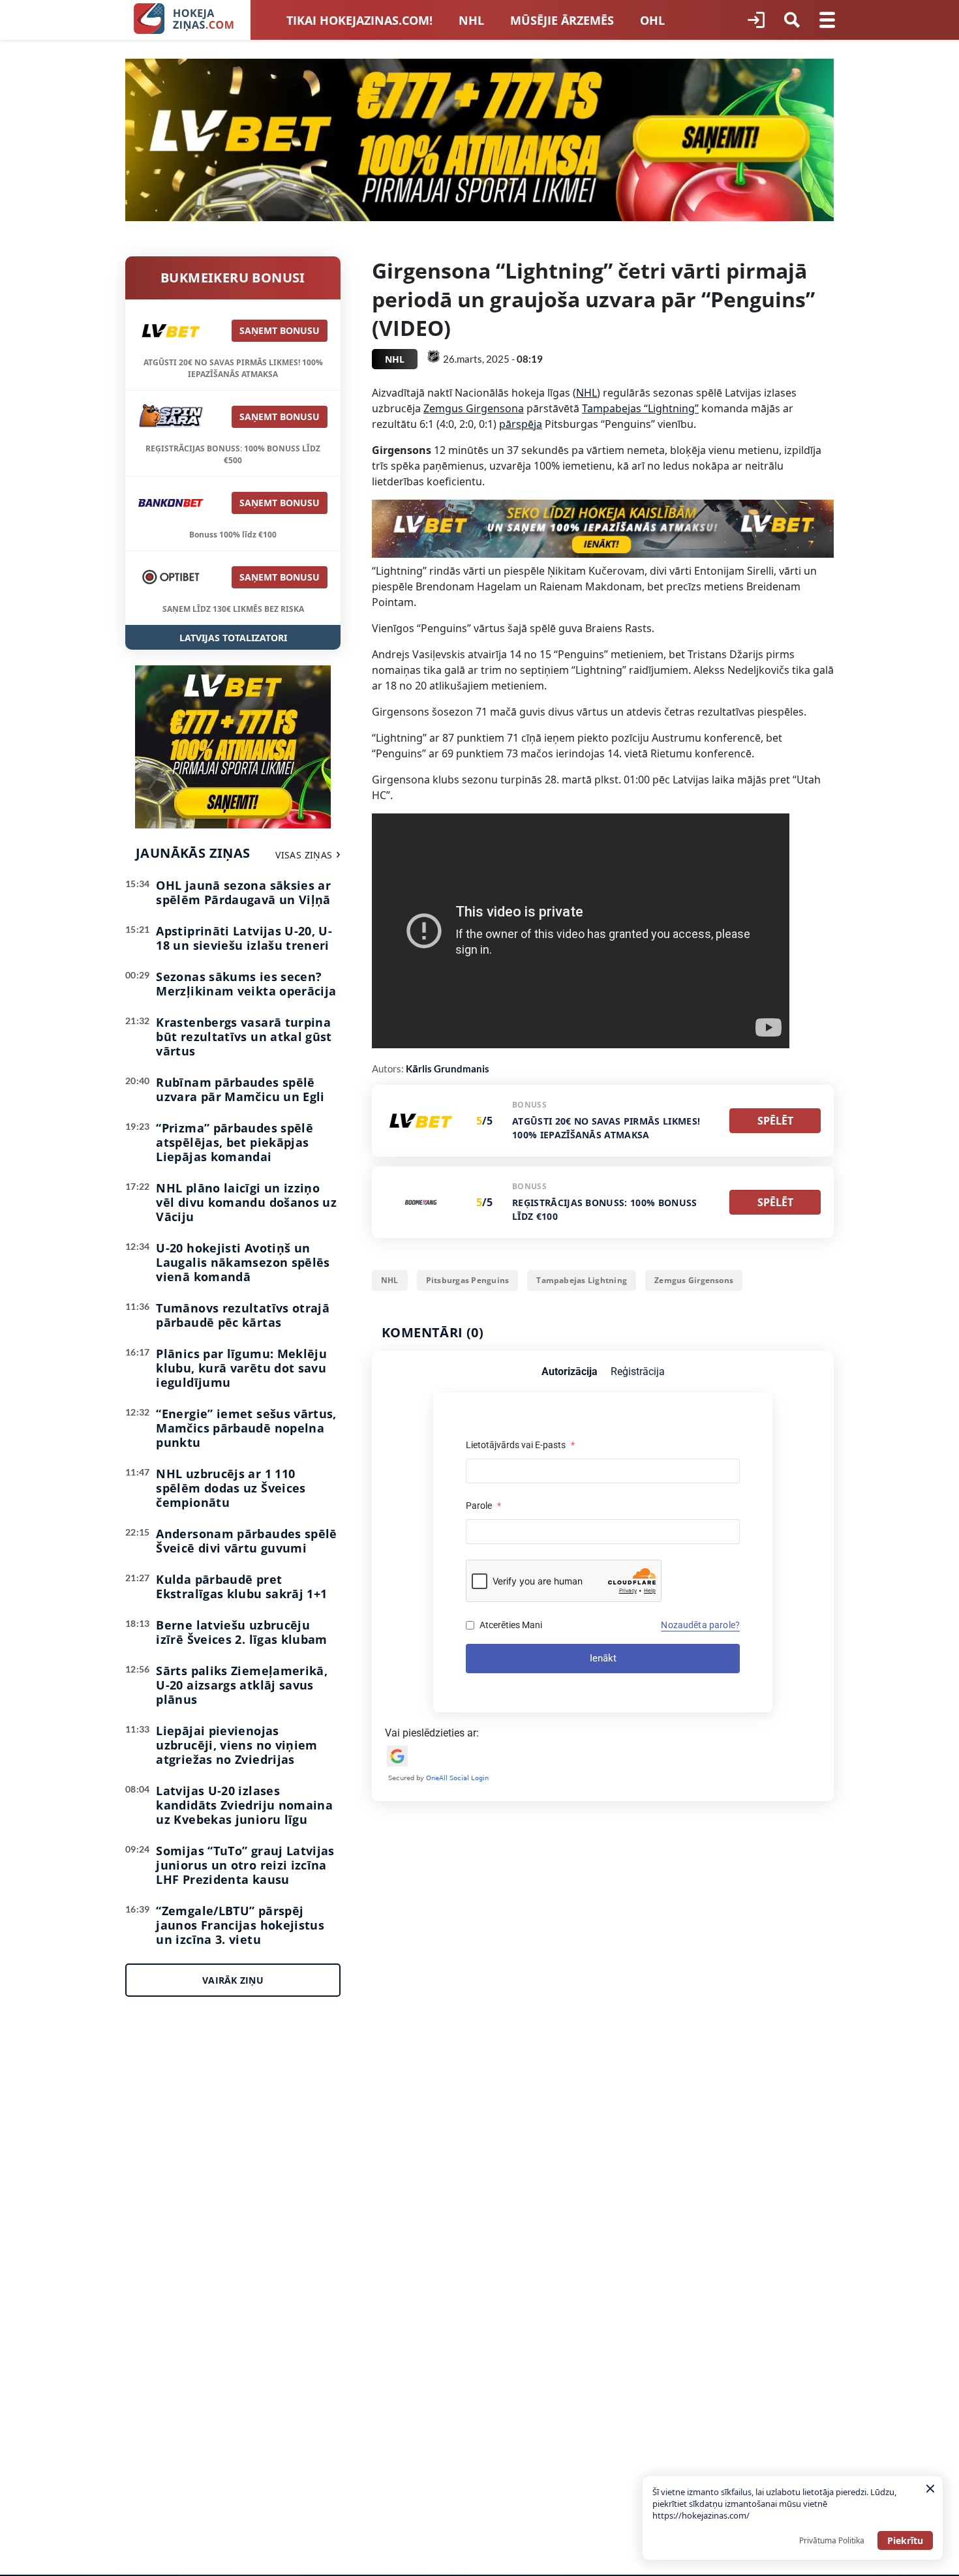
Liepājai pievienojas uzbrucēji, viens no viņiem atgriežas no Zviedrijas (236, 1745)
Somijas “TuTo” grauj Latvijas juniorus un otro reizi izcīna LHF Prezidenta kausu (245, 1865)
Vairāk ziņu (233, 1980)
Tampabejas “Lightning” (640, 408)
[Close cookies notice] (930, 2489)
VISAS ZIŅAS (304, 855)
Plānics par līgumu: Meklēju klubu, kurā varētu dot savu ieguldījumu (241, 1368)
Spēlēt (775, 1121)
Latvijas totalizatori (233, 638)
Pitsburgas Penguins (468, 1280)
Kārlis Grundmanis (448, 1068)
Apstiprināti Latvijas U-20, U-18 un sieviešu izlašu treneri (244, 938)
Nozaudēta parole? (700, 1625)
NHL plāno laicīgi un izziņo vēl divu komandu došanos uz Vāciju (246, 1202)
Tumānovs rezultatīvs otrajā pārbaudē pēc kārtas (243, 1315)
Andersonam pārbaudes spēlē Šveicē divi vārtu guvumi (246, 1541)
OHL (652, 20)
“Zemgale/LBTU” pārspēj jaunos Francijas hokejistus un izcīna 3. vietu (240, 1925)
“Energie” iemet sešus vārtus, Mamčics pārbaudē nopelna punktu (246, 1428)
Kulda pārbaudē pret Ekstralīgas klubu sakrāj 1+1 (241, 1586)
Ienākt (603, 1658)
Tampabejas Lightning (582, 1280)
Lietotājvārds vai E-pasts (520, 1445)
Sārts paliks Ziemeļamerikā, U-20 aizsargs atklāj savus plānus (242, 1685)
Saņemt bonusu (280, 330)
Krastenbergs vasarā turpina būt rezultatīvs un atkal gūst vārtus (244, 1037)
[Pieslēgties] (756, 20)
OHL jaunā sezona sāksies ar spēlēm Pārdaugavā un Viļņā (243, 892)
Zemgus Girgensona (474, 408)
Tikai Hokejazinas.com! (359, 20)
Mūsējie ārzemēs (562, 20)
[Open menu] (827, 20)
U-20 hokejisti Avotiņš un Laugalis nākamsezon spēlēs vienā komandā (243, 1262)
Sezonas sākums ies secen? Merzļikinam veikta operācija (246, 984)
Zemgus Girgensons (694, 1280)
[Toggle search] (792, 20)
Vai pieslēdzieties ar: (432, 1733)
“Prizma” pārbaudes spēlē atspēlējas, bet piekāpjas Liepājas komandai (235, 1142)
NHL (471, 20)
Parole (483, 1506)
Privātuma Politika (832, 2540)
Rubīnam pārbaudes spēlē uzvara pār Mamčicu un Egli (240, 1089)
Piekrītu (905, 2540)
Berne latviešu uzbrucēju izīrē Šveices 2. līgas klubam (241, 1632)
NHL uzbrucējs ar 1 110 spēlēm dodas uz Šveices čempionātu (231, 1488)
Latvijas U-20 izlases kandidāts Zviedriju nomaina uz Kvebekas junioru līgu (244, 1805)
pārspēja (521, 424)
